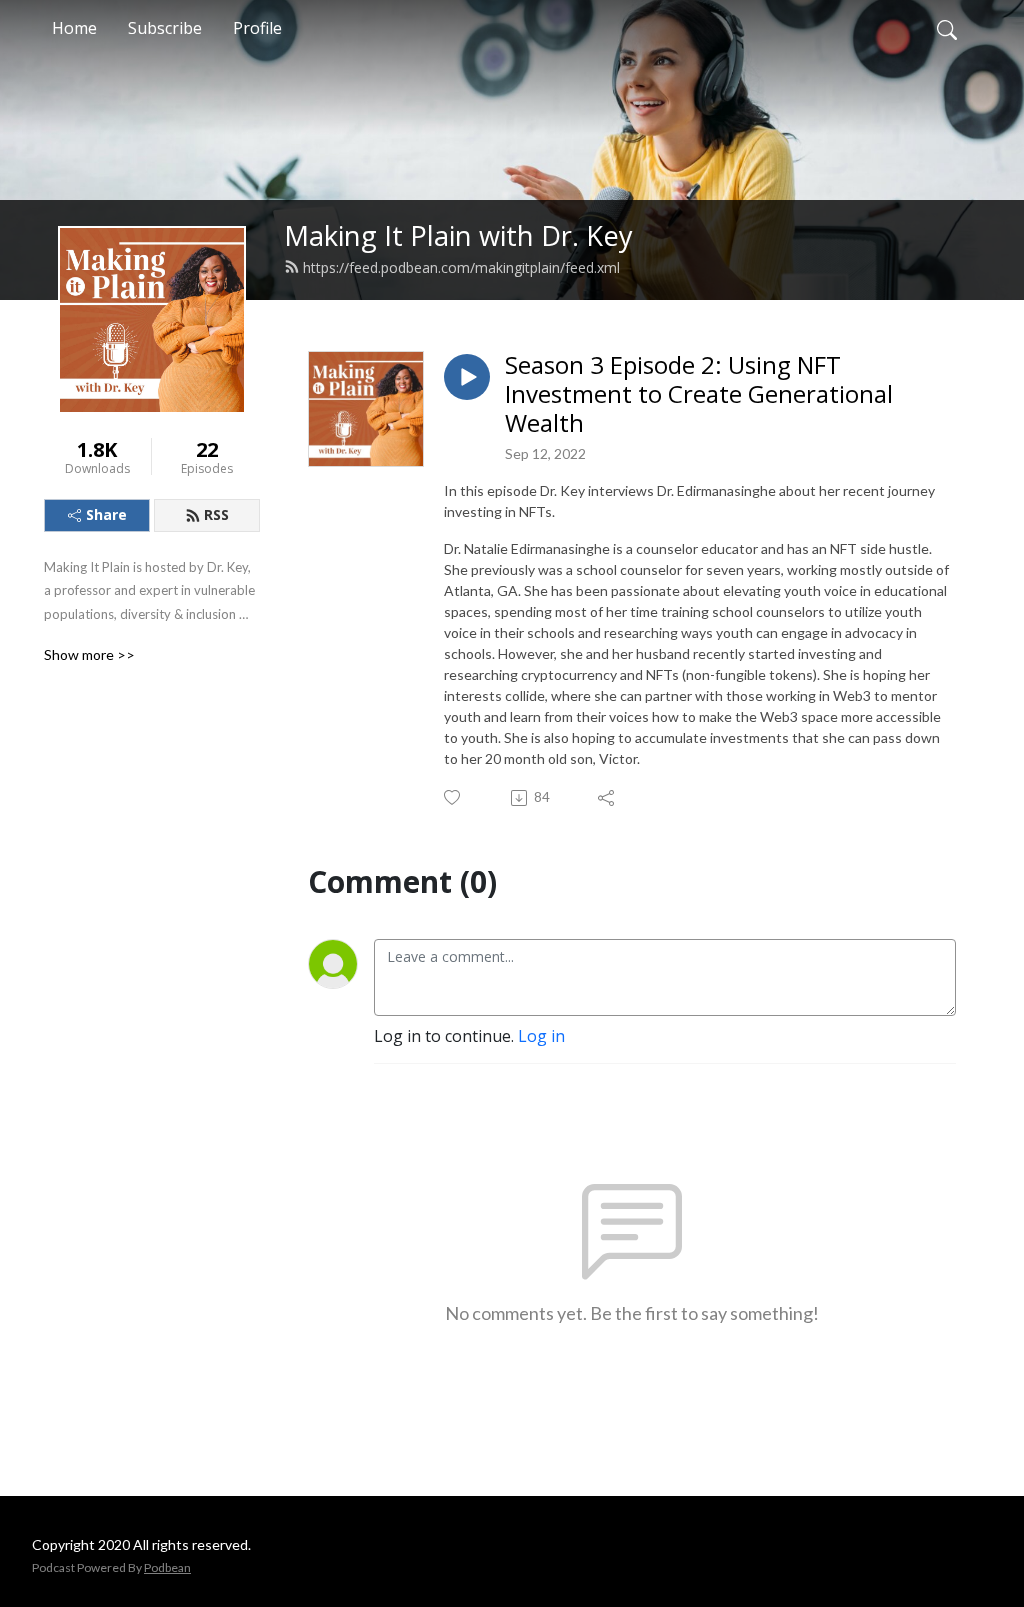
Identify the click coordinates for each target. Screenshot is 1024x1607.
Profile (257, 28)
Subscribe (165, 28)
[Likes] (453, 797)
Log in (541, 1036)
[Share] (607, 798)
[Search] (947, 28)
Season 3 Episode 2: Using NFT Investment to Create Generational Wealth (699, 394)
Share (106, 514)
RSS (216, 514)
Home (74, 28)
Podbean (167, 1567)
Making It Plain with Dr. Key (458, 235)
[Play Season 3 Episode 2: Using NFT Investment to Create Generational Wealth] (467, 377)
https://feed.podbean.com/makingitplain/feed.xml (461, 267)
